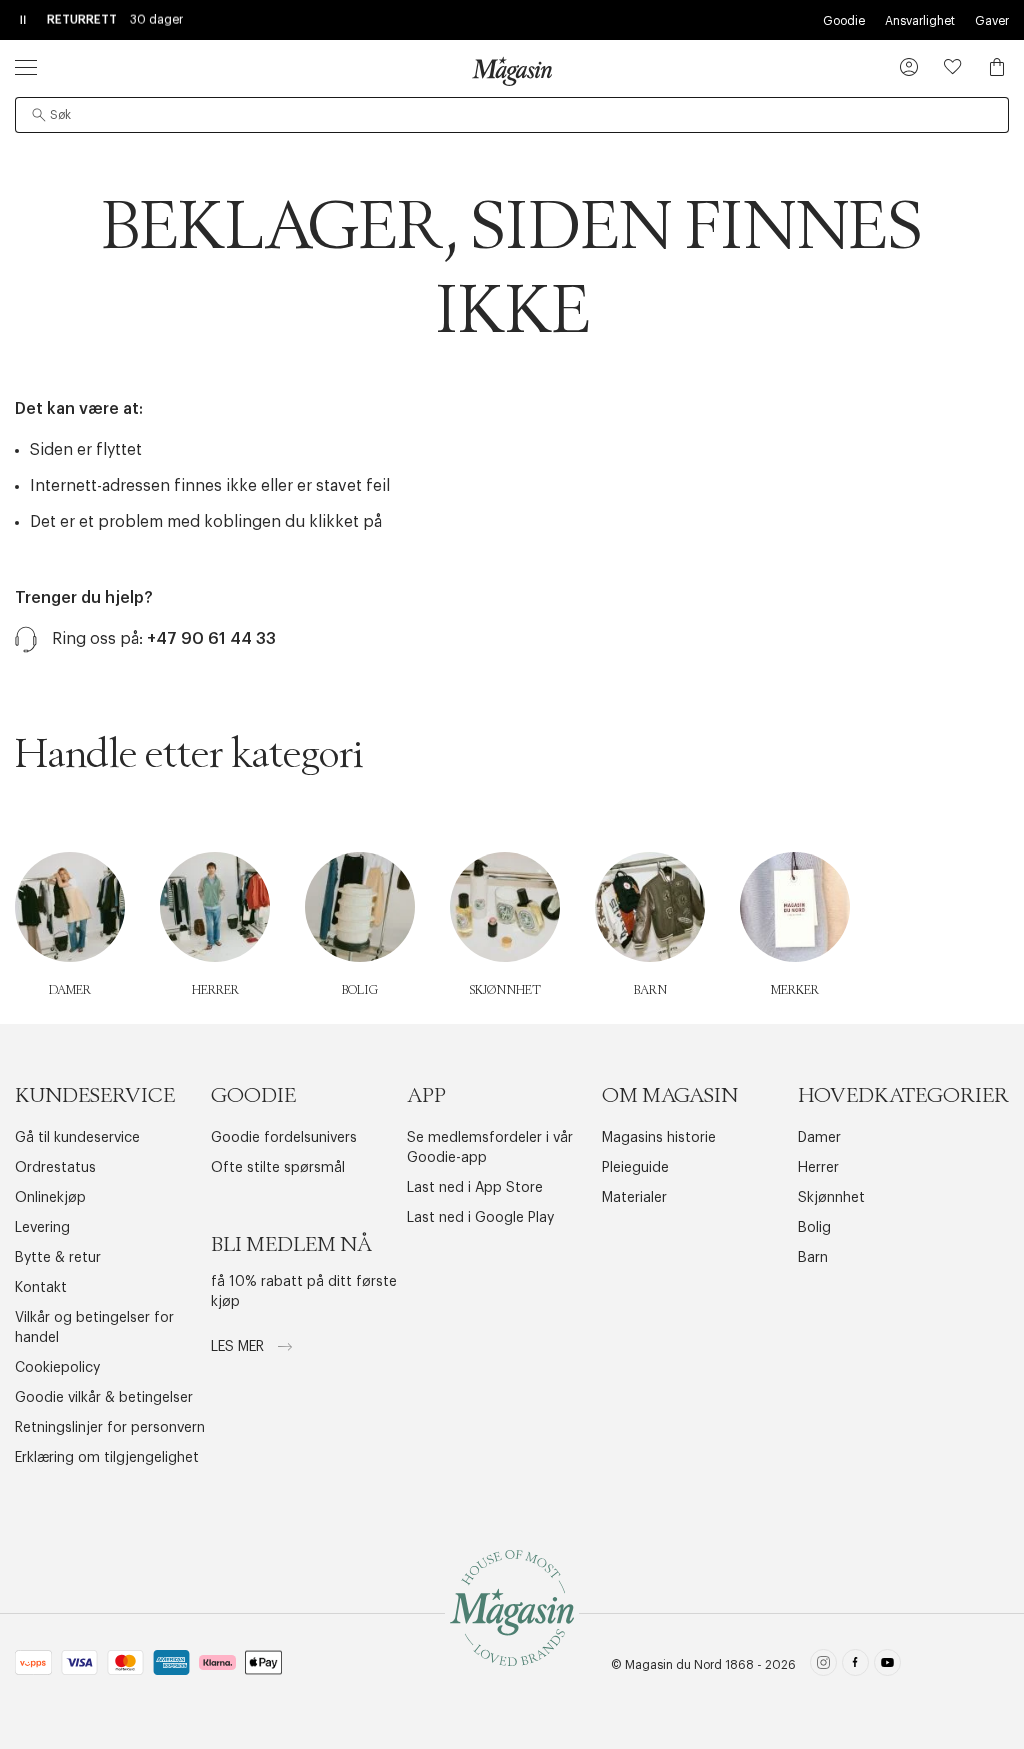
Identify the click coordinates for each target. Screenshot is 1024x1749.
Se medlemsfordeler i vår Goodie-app (490, 1148)
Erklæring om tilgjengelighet (107, 1458)
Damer (819, 1138)
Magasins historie (659, 1138)
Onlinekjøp (50, 1198)
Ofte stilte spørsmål (278, 1168)
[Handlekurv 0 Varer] (997, 67)
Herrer (818, 1168)
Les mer (239, 1347)
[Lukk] (827, 975)
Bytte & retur (58, 1258)
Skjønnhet (831, 1198)
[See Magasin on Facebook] (855, 1665)
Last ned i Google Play (480, 1218)
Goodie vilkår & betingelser (104, 1398)
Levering (42, 1228)
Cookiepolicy (57, 1368)
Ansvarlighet (920, 21)
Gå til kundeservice (77, 1138)
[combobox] (512, 115)
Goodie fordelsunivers (284, 1138)
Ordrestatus (55, 1168)
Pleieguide (635, 1168)
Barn (813, 1258)
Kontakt (41, 1288)
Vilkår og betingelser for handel (94, 1328)
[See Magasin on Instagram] (823, 1665)
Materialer (634, 1198)
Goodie (844, 21)
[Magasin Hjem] (512, 71)
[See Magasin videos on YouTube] (887, 1665)
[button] (909, 69)
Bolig (814, 1228)
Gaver (992, 21)
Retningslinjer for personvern (110, 1428)
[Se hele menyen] (26, 67)
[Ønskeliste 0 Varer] (953, 67)
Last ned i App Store (475, 1188)
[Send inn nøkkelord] (39, 115)
